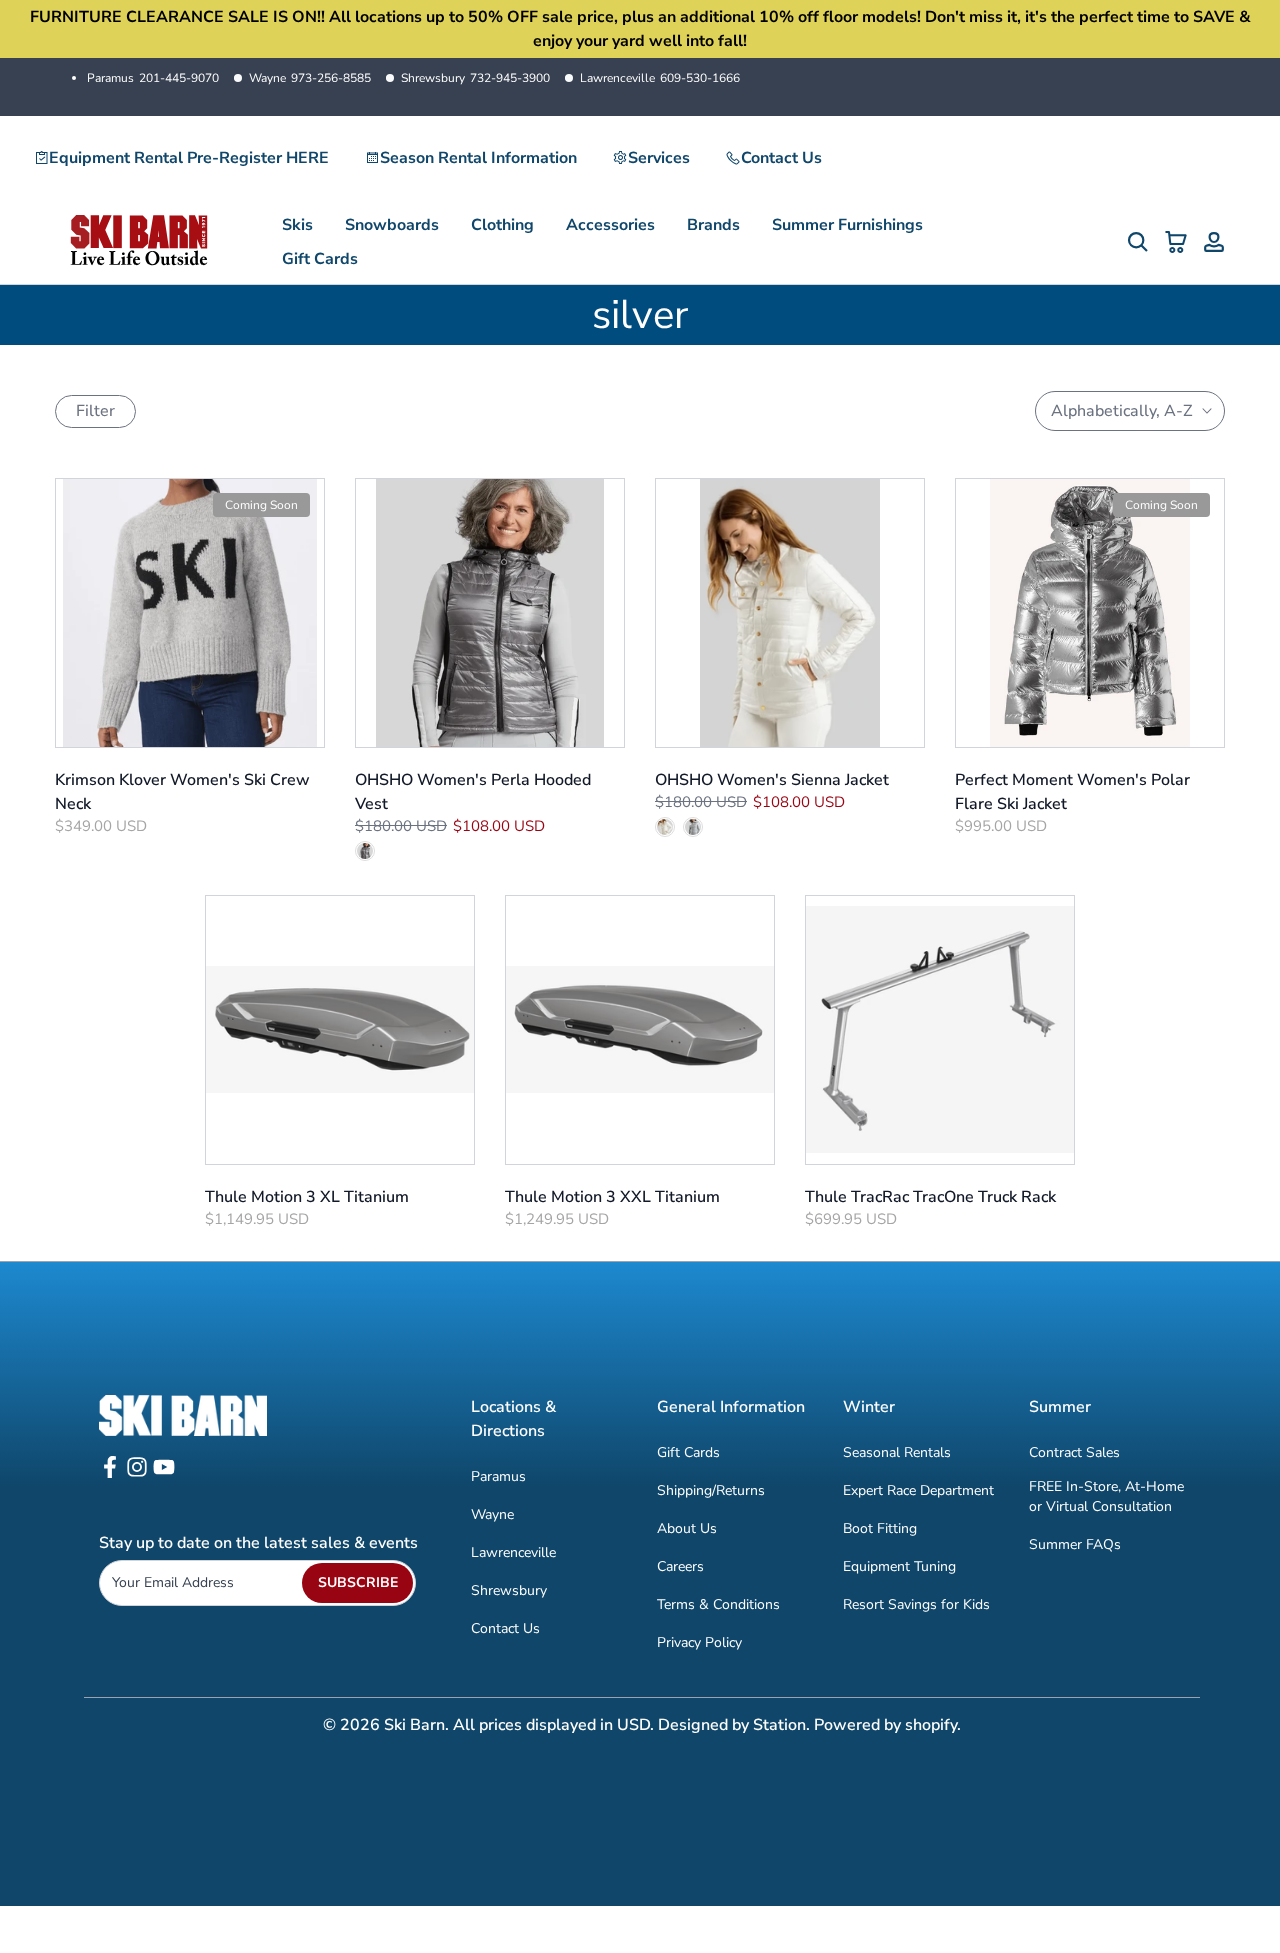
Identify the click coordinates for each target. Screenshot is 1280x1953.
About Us (687, 1528)
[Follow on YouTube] (164, 1473)
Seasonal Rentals (897, 1452)
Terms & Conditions (718, 1604)
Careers (680, 1566)
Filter (95, 411)
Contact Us (781, 158)
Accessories (610, 225)
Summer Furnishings (847, 225)
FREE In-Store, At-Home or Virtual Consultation (1106, 1496)
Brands (713, 225)
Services (659, 158)
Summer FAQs (1075, 1544)
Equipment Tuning (899, 1566)
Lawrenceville (660, 78)
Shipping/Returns (711, 1490)
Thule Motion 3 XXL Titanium (612, 1197)
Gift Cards (320, 259)
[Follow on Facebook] (110, 1473)
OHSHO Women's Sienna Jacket (772, 780)
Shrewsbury (475, 78)
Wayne (310, 78)
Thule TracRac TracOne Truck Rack (930, 1197)
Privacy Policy (699, 1642)
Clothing (502, 225)
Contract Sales (1074, 1452)
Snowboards (392, 225)
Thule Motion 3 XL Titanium (307, 1197)
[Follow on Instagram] (137, 1473)
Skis (297, 225)
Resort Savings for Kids (916, 1604)
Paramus (153, 78)
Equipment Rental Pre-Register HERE (189, 158)
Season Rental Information (478, 158)
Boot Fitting (880, 1528)
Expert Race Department (918, 1490)
